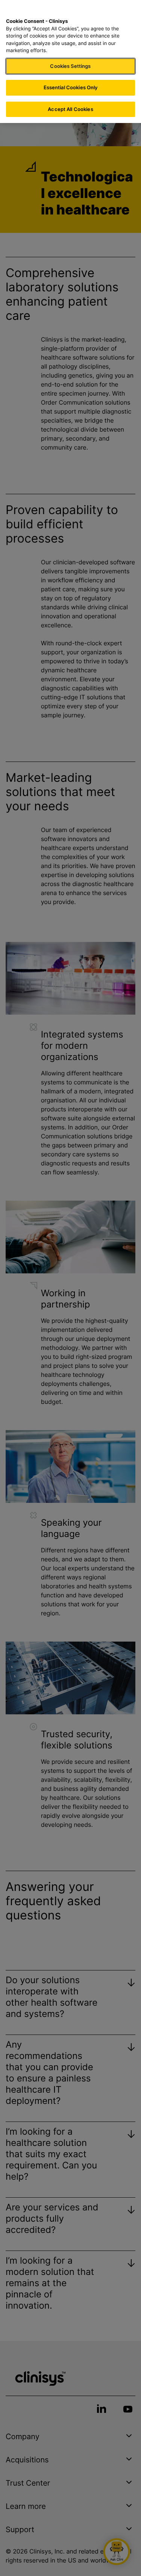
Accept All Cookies (70, 109)
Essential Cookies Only (71, 87)
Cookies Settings (70, 66)
